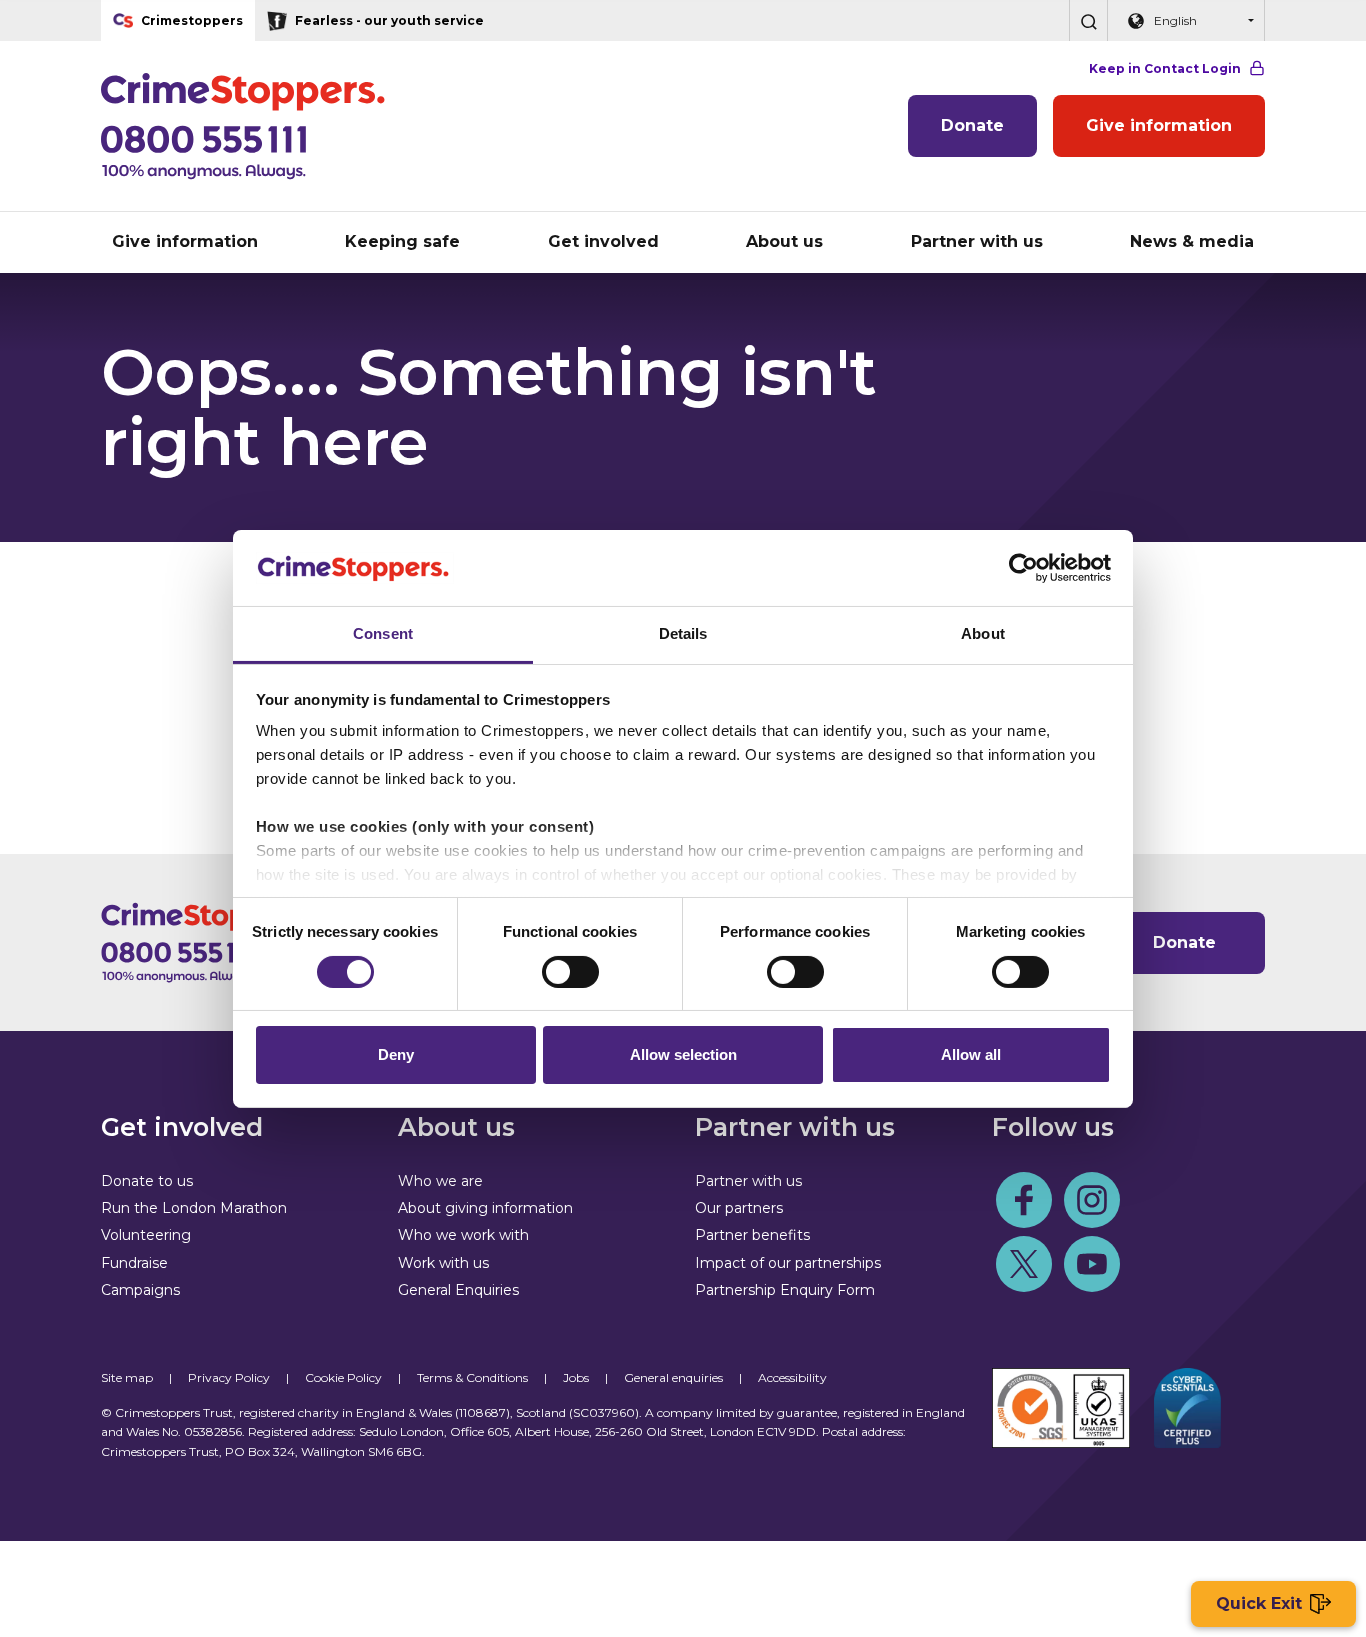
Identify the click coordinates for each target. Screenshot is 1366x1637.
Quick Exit (1259, 1603)
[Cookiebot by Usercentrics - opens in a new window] (1023, 568)
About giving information (485, 1208)
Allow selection (683, 1054)
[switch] (570, 972)
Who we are (440, 1181)
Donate (972, 125)
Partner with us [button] (977, 241)
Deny (396, 1054)
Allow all (971, 1054)
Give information (1159, 125)
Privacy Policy (229, 1377)
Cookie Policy (343, 1377)
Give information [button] (185, 241)
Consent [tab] (383, 633)
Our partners (739, 1208)
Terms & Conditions (472, 1377)
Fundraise (134, 1263)
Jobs (576, 1377)
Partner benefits (752, 1235)
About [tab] (983, 633)
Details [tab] (683, 633)
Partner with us (748, 1181)
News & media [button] (1192, 241)
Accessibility (792, 1377)
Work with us (443, 1263)
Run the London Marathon (194, 1208)
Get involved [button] (603, 241)
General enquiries (673, 1377)
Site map (127, 1377)
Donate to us (147, 1181)
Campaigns (140, 1290)
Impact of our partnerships (788, 1263)
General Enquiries (458, 1290)
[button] (1088, 20)
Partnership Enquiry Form (785, 1290)
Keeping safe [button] (402, 241)
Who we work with (463, 1235)
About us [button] (784, 241)
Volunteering (146, 1235)
